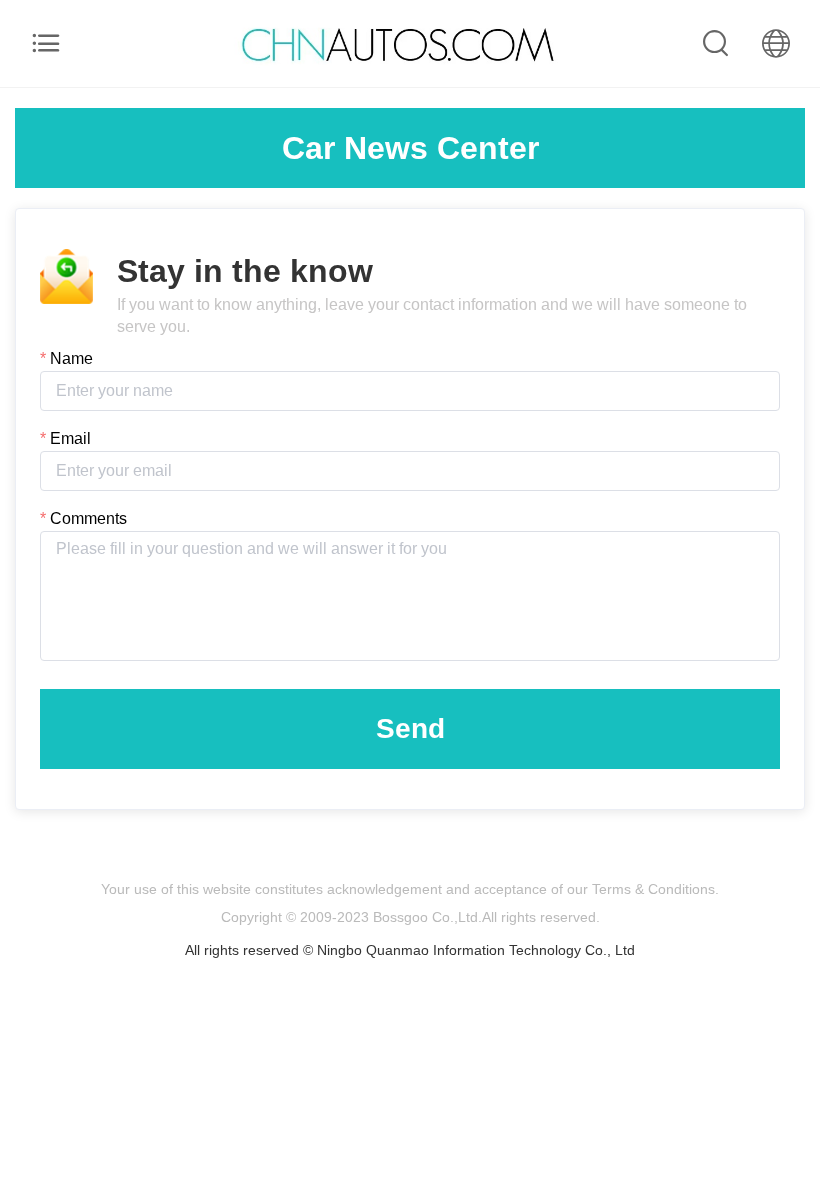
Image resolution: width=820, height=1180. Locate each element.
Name (71, 358)
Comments (88, 518)
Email (70, 438)
